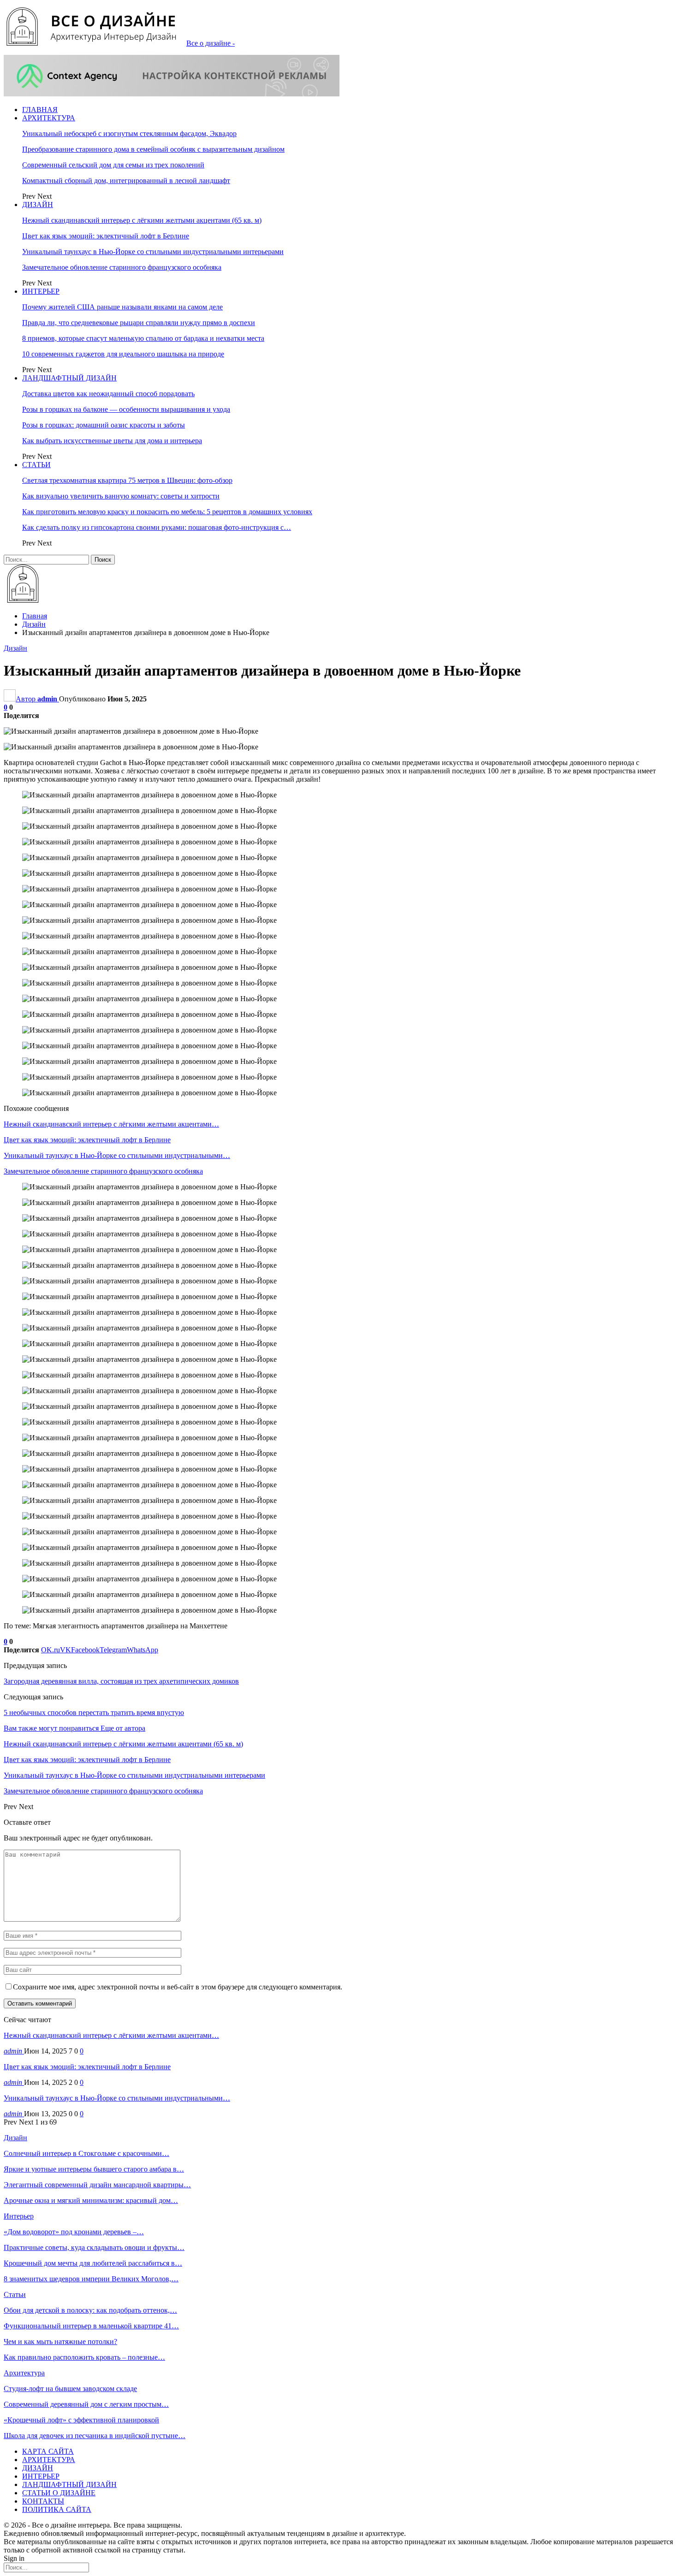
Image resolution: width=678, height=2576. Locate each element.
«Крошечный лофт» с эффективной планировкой (81, 2420)
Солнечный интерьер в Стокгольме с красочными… (86, 2153)
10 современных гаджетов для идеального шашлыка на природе (123, 354)
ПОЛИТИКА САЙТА (57, 2509)
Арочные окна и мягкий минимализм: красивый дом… (91, 2200)
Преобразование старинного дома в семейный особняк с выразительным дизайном (153, 149)
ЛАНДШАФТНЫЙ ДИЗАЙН (69, 378)
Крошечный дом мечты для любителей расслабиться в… (93, 2263)
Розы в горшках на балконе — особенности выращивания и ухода (126, 409)
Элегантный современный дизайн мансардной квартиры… (97, 2185)
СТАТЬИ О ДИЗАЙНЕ (59, 2493)
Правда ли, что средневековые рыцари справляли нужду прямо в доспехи (139, 323)
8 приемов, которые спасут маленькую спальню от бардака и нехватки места (143, 338)
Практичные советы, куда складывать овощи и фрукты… (94, 2247)
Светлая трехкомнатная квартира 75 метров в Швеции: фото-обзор (127, 480)
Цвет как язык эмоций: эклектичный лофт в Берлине (106, 236)
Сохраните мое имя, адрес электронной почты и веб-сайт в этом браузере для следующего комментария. (178, 1987)
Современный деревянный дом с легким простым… (86, 2404)
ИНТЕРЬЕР (41, 291)
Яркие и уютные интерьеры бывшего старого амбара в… (94, 2169)
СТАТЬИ (36, 465)
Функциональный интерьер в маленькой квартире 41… (91, 2326)
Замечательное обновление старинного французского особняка (122, 267)
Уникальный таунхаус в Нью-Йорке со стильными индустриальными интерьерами (153, 252)
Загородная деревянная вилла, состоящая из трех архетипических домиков (121, 1681)
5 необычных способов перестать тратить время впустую (94, 1712)
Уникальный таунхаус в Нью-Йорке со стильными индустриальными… (117, 2098)
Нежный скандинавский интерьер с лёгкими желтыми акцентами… (111, 2035)
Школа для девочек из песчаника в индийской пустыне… (95, 2436)
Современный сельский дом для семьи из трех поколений (113, 165)
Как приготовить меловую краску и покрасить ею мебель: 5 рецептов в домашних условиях (167, 512)
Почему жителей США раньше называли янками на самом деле (122, 307)
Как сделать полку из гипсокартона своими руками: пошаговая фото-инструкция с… (157, 527)
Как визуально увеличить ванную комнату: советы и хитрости (121, 496)
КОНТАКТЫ (43, 2501)
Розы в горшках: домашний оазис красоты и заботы (104, 425)
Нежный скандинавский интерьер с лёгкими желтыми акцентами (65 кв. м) (142, 220)
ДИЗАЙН (38, 205)
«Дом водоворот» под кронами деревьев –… (74, 2232)
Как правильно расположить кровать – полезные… (84, 2357)
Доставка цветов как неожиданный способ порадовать (108, 394)
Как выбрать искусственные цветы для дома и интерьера (112, 441)
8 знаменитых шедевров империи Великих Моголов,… (91, 2279)
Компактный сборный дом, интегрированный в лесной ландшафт (126, 181)
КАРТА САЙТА (48, 2451)
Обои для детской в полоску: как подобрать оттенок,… (90, 2310)
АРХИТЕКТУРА (49, 118)
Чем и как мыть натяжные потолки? (60, 2342)
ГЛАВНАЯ (40, 110)
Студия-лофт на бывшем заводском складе (70, 2389)
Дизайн (15, 648)
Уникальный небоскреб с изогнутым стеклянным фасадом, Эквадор (129, 134)
